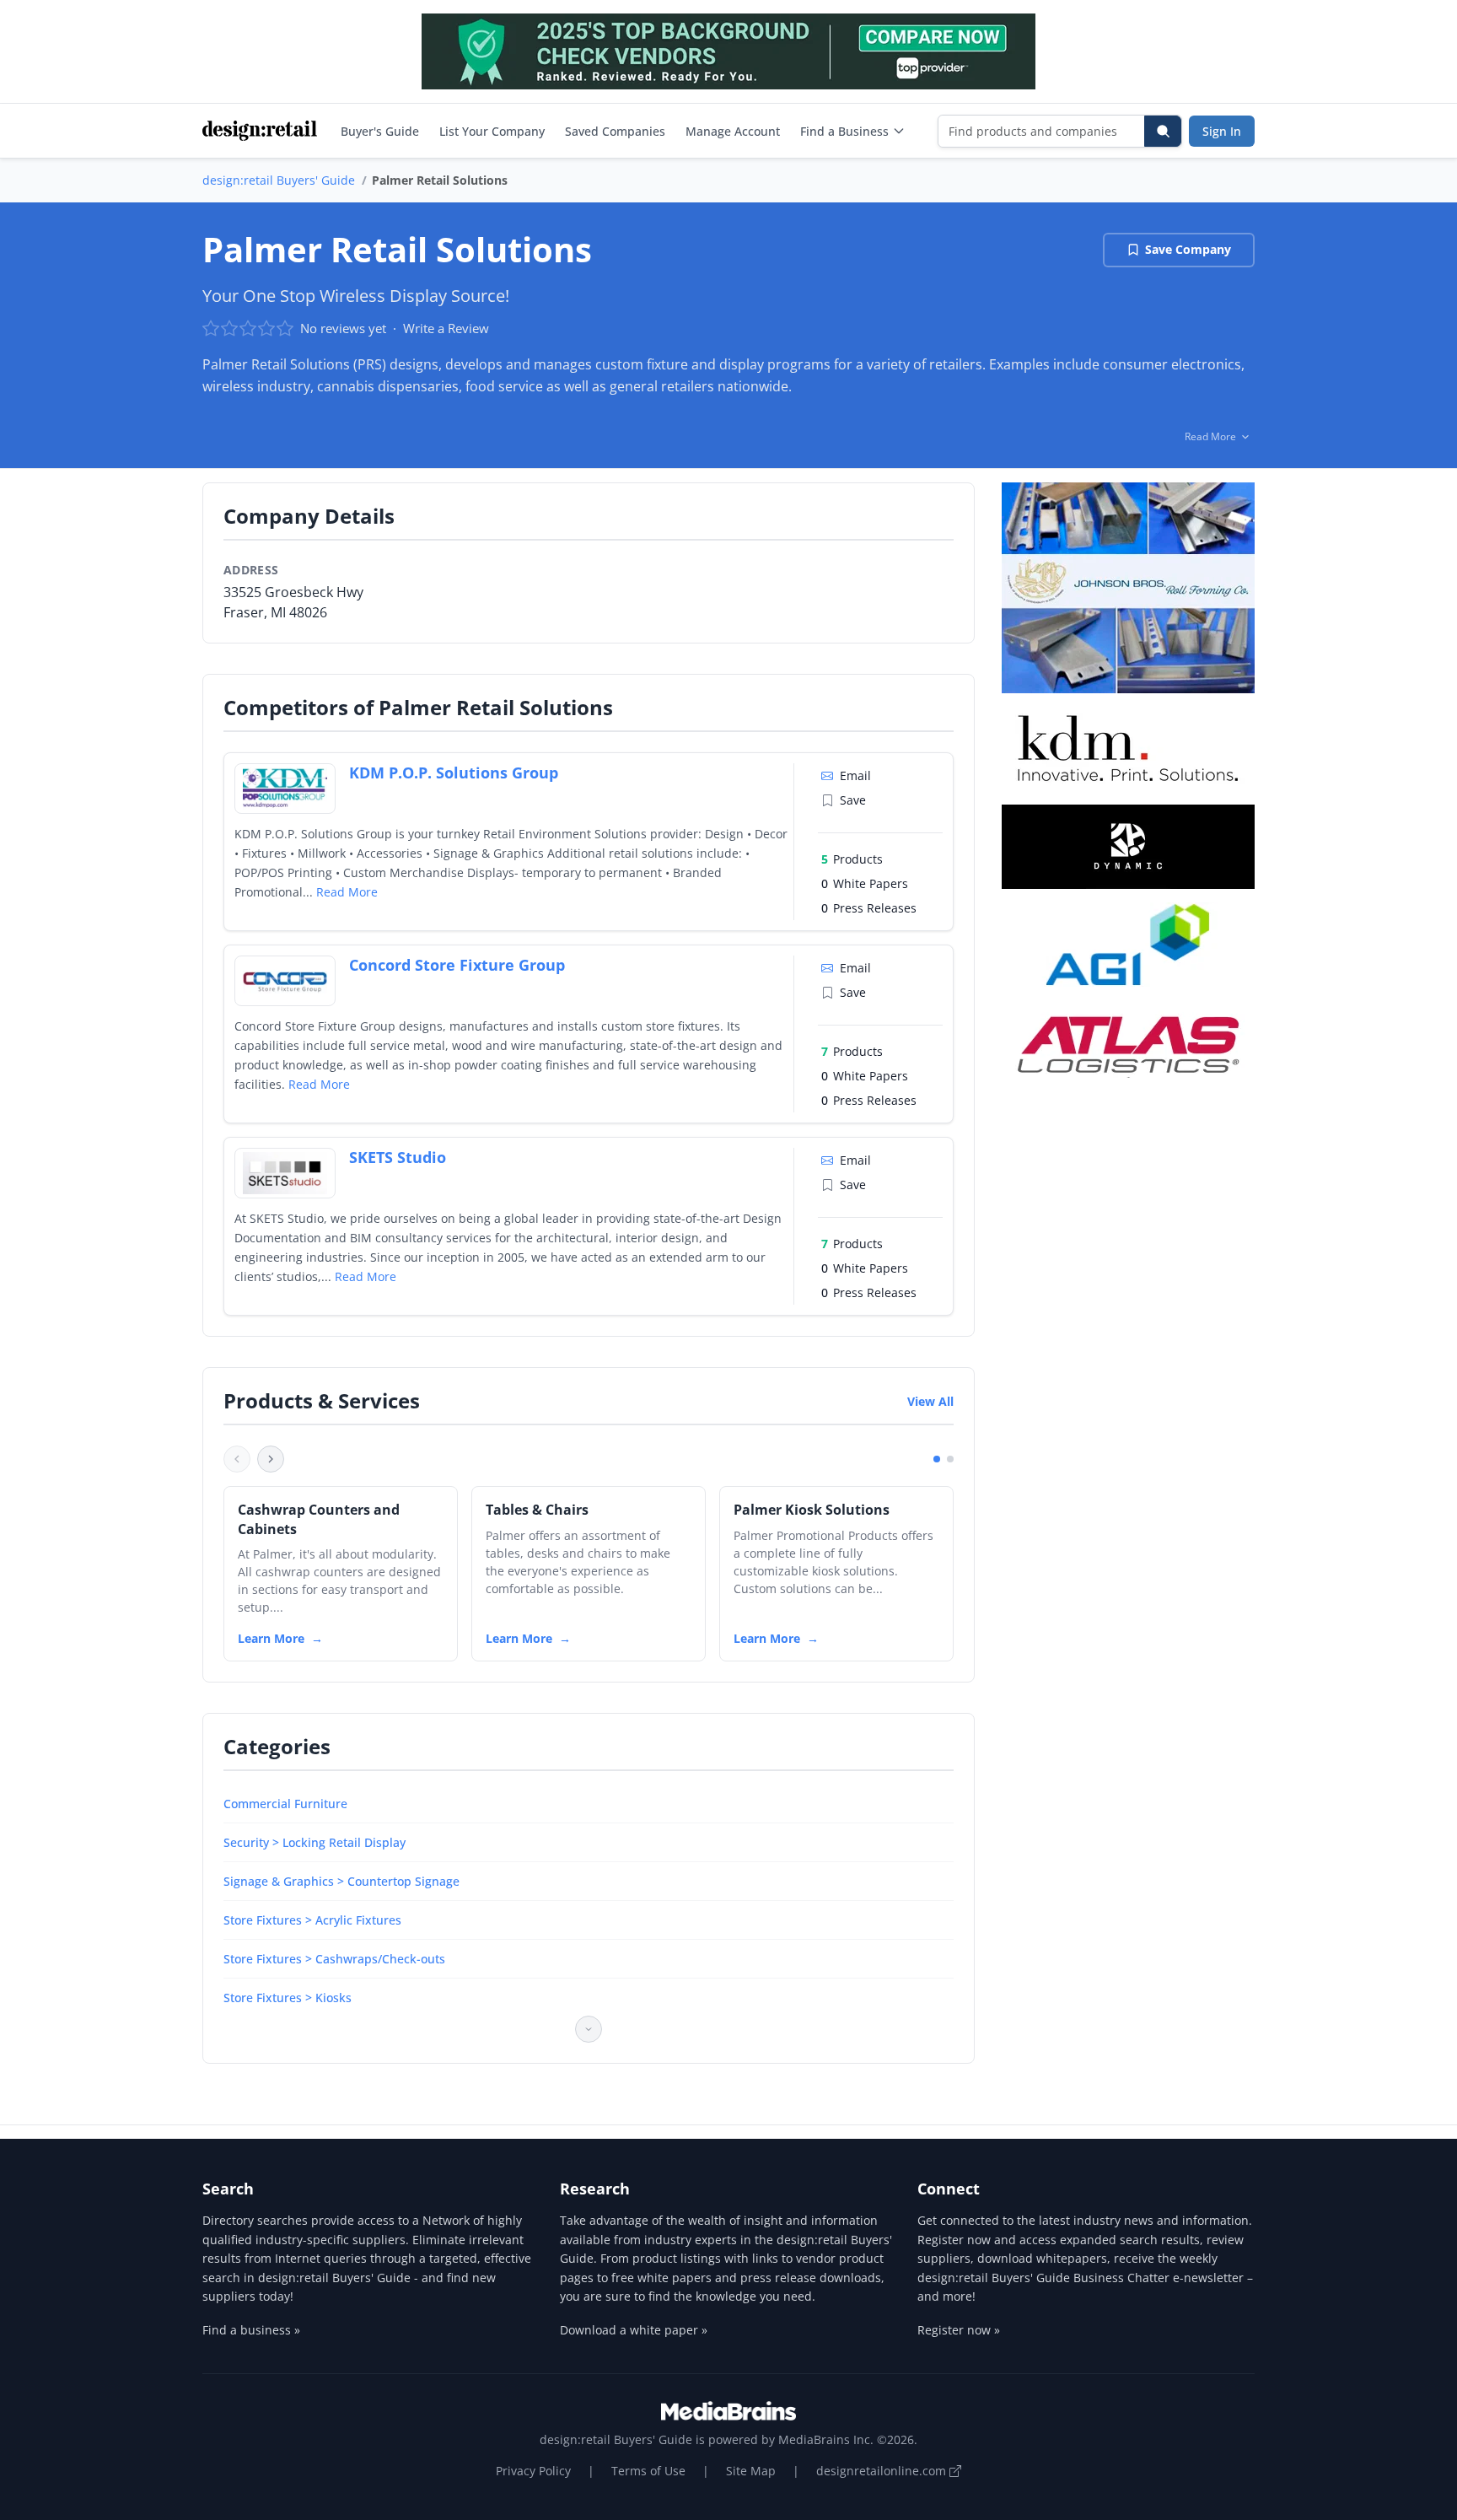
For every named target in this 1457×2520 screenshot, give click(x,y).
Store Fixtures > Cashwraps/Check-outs (334, 1959)
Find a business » (251, 2330)
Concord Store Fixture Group (457, 965)
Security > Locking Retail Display (315, 1842)
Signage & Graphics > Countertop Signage (341, 1881)
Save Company (1188, 249)
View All (930, 1401)
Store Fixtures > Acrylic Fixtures (312, 1920)
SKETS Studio (398, 1157)
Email (855, 775)
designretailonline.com (883, 2471)
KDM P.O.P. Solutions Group (454, 773)
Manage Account (733, 131)
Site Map (751, 2471)
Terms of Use (648, 2471)
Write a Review (446, 328)
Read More (347, 892)
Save (853, 800)
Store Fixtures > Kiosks (288, 1998)
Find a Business (844, 131)
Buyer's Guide (380, 131)
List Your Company (492, 131)
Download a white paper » (634, 2330)
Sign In (1222, 131)
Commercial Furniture (285, 1804)
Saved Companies (615, 131)
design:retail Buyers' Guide (279, 180)
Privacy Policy (533, 2471)
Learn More (271, 1638)
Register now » (959, 2330)
